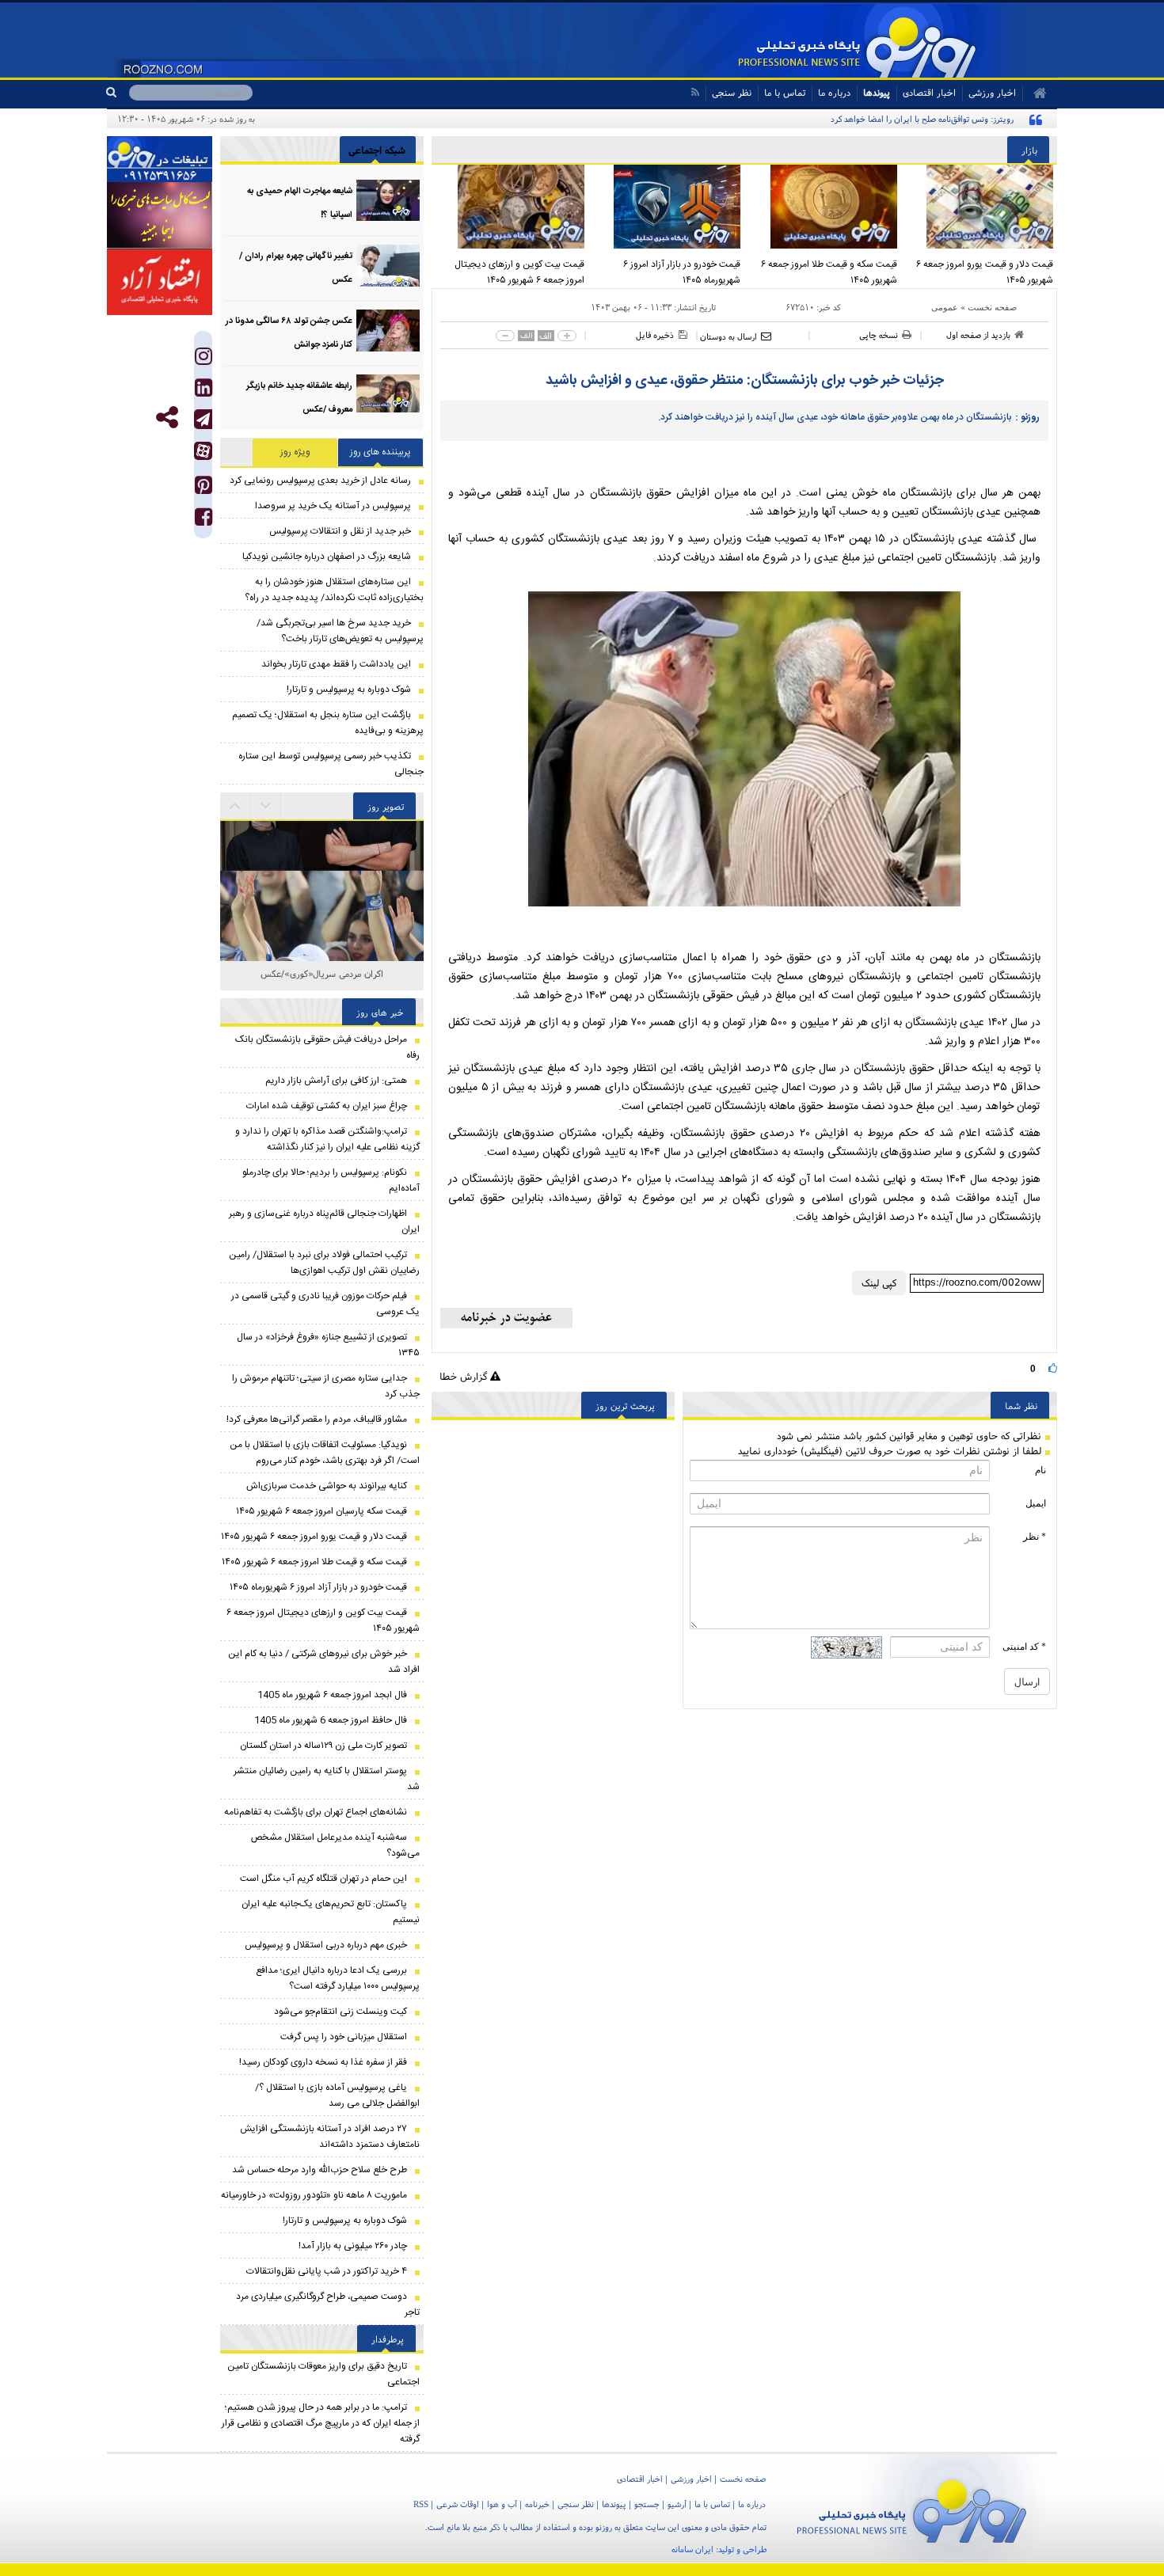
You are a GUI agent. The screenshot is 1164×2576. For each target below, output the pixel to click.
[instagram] (204, 360)
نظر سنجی (732, 92)
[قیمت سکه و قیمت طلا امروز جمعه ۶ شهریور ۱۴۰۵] (823, 207)
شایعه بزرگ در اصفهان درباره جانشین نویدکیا (327, 557)
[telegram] (203, 419)
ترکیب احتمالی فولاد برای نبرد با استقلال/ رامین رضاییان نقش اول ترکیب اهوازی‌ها (324, 1263)
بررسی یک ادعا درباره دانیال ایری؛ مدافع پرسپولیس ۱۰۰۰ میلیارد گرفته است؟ (338, 1978)
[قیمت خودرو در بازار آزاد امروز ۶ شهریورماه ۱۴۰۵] (667, 207)
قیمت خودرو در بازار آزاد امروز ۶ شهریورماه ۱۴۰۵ (682, 272)
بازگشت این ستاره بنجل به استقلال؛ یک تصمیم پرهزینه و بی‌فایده (328, 723)
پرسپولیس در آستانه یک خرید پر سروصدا (333, 506)
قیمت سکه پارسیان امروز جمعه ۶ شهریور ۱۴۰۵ (321, 1511)
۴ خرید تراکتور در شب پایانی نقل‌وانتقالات (327, 2271)
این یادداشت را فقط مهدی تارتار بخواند (336, 664)
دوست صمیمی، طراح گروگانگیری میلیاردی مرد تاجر (328, 2304)
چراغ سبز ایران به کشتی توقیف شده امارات (327, 1106)
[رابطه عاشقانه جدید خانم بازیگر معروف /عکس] (388, 395)
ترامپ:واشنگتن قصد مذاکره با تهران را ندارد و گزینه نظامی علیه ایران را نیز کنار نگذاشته (327, 1139)
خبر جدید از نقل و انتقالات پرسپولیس (340, 531)
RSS (421, 2504)
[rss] (695, 92)
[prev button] (266, 806)
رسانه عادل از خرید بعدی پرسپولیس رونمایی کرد (320, 481)
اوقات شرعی (458, 2504)
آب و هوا (502, 2504)
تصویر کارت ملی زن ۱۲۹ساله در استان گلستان (323, 1746)
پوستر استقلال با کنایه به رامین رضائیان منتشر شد (327, 1779)
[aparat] (203, 451)
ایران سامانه (692, 2549)
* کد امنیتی (1024, 1647)
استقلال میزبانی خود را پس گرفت (344, 2037)
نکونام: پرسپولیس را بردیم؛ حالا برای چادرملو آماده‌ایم (331, 1180)
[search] (118, 93)
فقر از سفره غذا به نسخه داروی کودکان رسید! (323, 2062)
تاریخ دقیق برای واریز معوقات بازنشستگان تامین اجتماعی (323, 2374)
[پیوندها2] (160, 215)
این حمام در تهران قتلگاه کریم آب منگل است (323, 1879)
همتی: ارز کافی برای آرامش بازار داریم (336, 1081)
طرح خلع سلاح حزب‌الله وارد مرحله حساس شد (320, 2170)
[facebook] (204, 521)
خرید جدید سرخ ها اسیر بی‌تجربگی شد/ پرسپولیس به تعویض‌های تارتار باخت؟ (340, 631)
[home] (1035, 93)
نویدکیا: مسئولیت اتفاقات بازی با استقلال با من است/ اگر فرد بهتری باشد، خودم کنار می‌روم (325, 1453)
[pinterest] (204, 489)
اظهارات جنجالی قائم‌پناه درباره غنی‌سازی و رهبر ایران (324, 1222)
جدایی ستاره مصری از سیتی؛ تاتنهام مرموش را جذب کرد (326, 1386)
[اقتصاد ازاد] (160, 282)
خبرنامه (537, 2504)
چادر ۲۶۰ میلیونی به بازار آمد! (353, 2246)
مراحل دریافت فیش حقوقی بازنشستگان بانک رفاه (327, 1047)
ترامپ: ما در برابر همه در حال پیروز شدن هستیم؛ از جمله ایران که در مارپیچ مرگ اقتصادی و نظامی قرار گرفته (321, 2423)
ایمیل (1036, 1503)
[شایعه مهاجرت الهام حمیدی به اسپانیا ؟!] (388, 201)
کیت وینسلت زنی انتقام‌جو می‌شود (340, 2012)
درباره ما (834, 92)
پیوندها (877, 92)
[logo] (912, 2508)
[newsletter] (506, 1318)
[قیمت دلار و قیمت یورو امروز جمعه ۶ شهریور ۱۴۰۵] (980, 207)
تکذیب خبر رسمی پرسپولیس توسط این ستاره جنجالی (331, 764)
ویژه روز (295, 452)
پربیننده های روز (380, 452)
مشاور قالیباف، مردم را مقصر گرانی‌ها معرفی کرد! (317, 1419)
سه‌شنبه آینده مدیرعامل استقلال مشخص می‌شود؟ (335, 1845)
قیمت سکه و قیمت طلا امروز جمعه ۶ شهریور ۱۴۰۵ (829, 272)
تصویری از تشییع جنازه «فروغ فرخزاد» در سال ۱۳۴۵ (328, 1345)
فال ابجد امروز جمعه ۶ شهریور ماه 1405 (332, 1695)
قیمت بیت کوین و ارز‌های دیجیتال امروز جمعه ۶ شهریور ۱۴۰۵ (519, 272)
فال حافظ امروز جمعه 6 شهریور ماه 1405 (331, 1720)
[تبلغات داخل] (160, 159)
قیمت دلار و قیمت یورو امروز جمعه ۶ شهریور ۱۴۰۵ (985, 272)
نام (1040, 1470)
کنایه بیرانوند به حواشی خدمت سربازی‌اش (327, 1486)
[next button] (235, 806)
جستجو (647, 2504)
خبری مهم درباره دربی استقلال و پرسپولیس (326, 1945)
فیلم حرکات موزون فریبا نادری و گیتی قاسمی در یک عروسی (325, 1304)
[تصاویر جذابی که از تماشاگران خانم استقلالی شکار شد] (322, 923)
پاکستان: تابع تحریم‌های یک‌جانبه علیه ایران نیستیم (331, 1912)
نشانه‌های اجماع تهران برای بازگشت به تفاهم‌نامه (316, 1812)
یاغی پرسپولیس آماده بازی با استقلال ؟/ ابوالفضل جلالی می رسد (337, 2095)
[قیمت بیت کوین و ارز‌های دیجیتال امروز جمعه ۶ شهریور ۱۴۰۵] (510, 207)
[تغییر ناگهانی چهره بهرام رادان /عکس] (388, 266)
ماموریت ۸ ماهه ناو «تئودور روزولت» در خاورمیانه (314, 2195)
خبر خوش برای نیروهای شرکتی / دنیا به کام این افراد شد (324, 1662)
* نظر (1035, 1537)
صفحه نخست (992, 307)
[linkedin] (204, 391)
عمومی (945, 307)
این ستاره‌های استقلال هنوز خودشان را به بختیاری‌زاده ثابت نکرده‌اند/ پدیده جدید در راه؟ (334, 590)
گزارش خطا (465, 1376)
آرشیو (677, 2504)
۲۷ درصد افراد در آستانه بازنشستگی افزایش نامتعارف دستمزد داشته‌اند (330, 2137)
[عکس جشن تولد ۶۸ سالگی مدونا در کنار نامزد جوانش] (388, 331)
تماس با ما (785, 92)
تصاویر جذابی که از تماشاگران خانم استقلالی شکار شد (322, 982)
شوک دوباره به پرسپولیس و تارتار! (349, 690)
